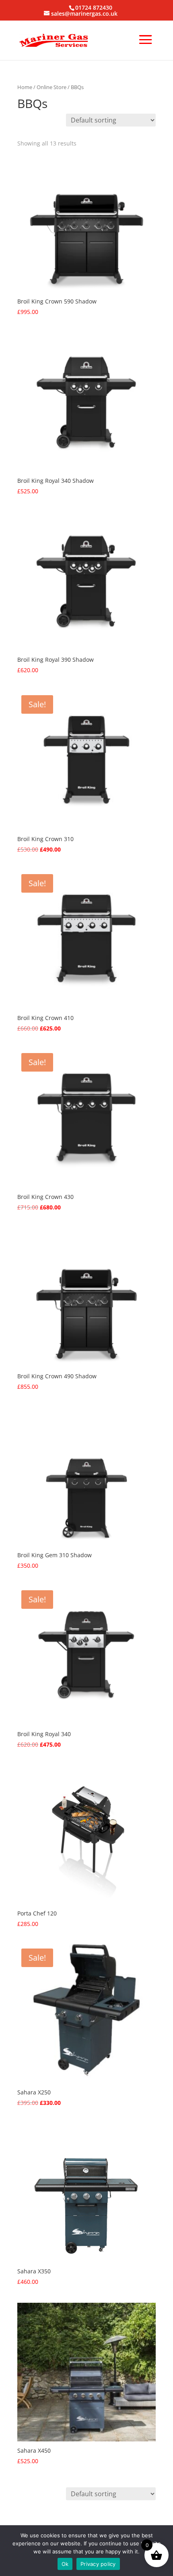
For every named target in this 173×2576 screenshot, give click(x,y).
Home (25, 87)
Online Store (51, 87)
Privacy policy (98, 2564)
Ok (65, 2564)
